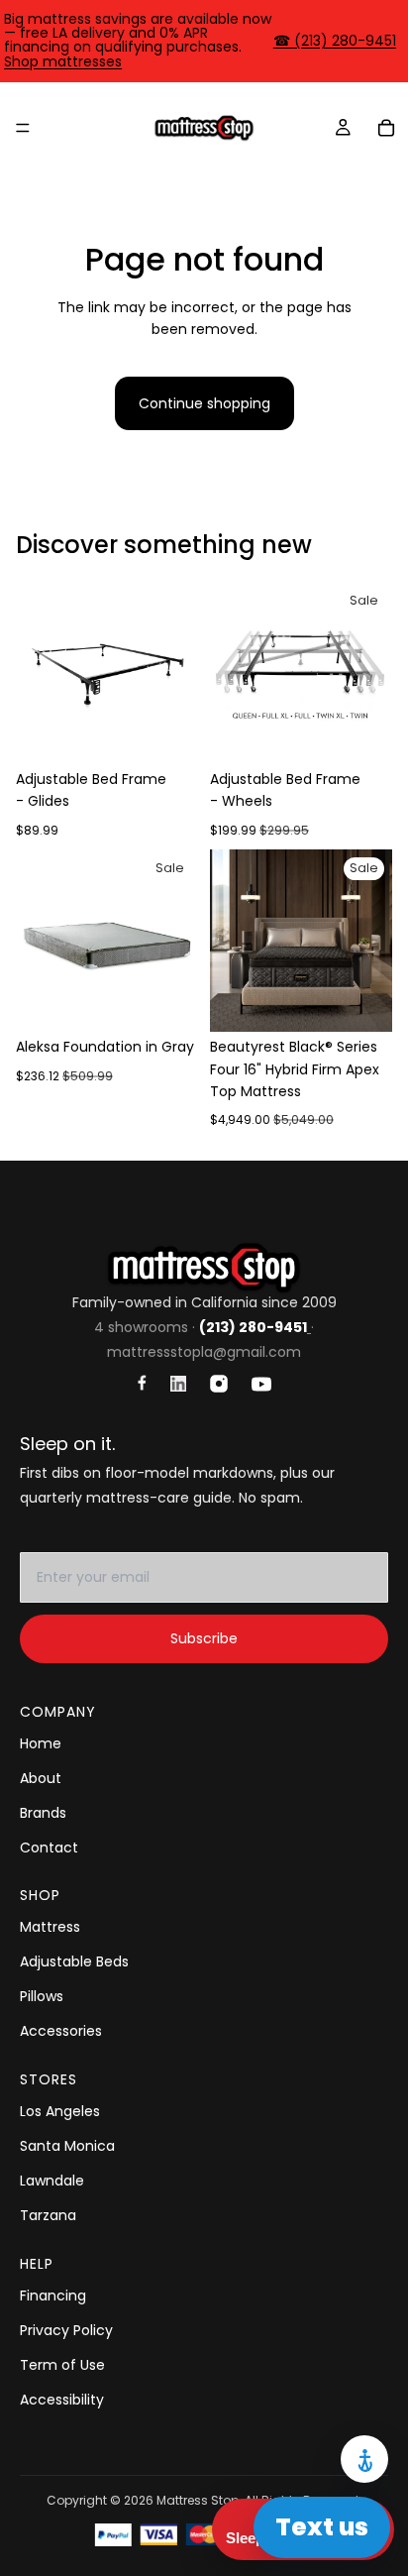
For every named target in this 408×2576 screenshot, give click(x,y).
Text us (322, 2527)
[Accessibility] (364, 2459)
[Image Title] (142, 1383)
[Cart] (386, 128)
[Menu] (23, 128)
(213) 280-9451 (253, 1327)
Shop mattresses (63, 61)
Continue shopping (204, 403)
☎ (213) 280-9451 (335, 41)
